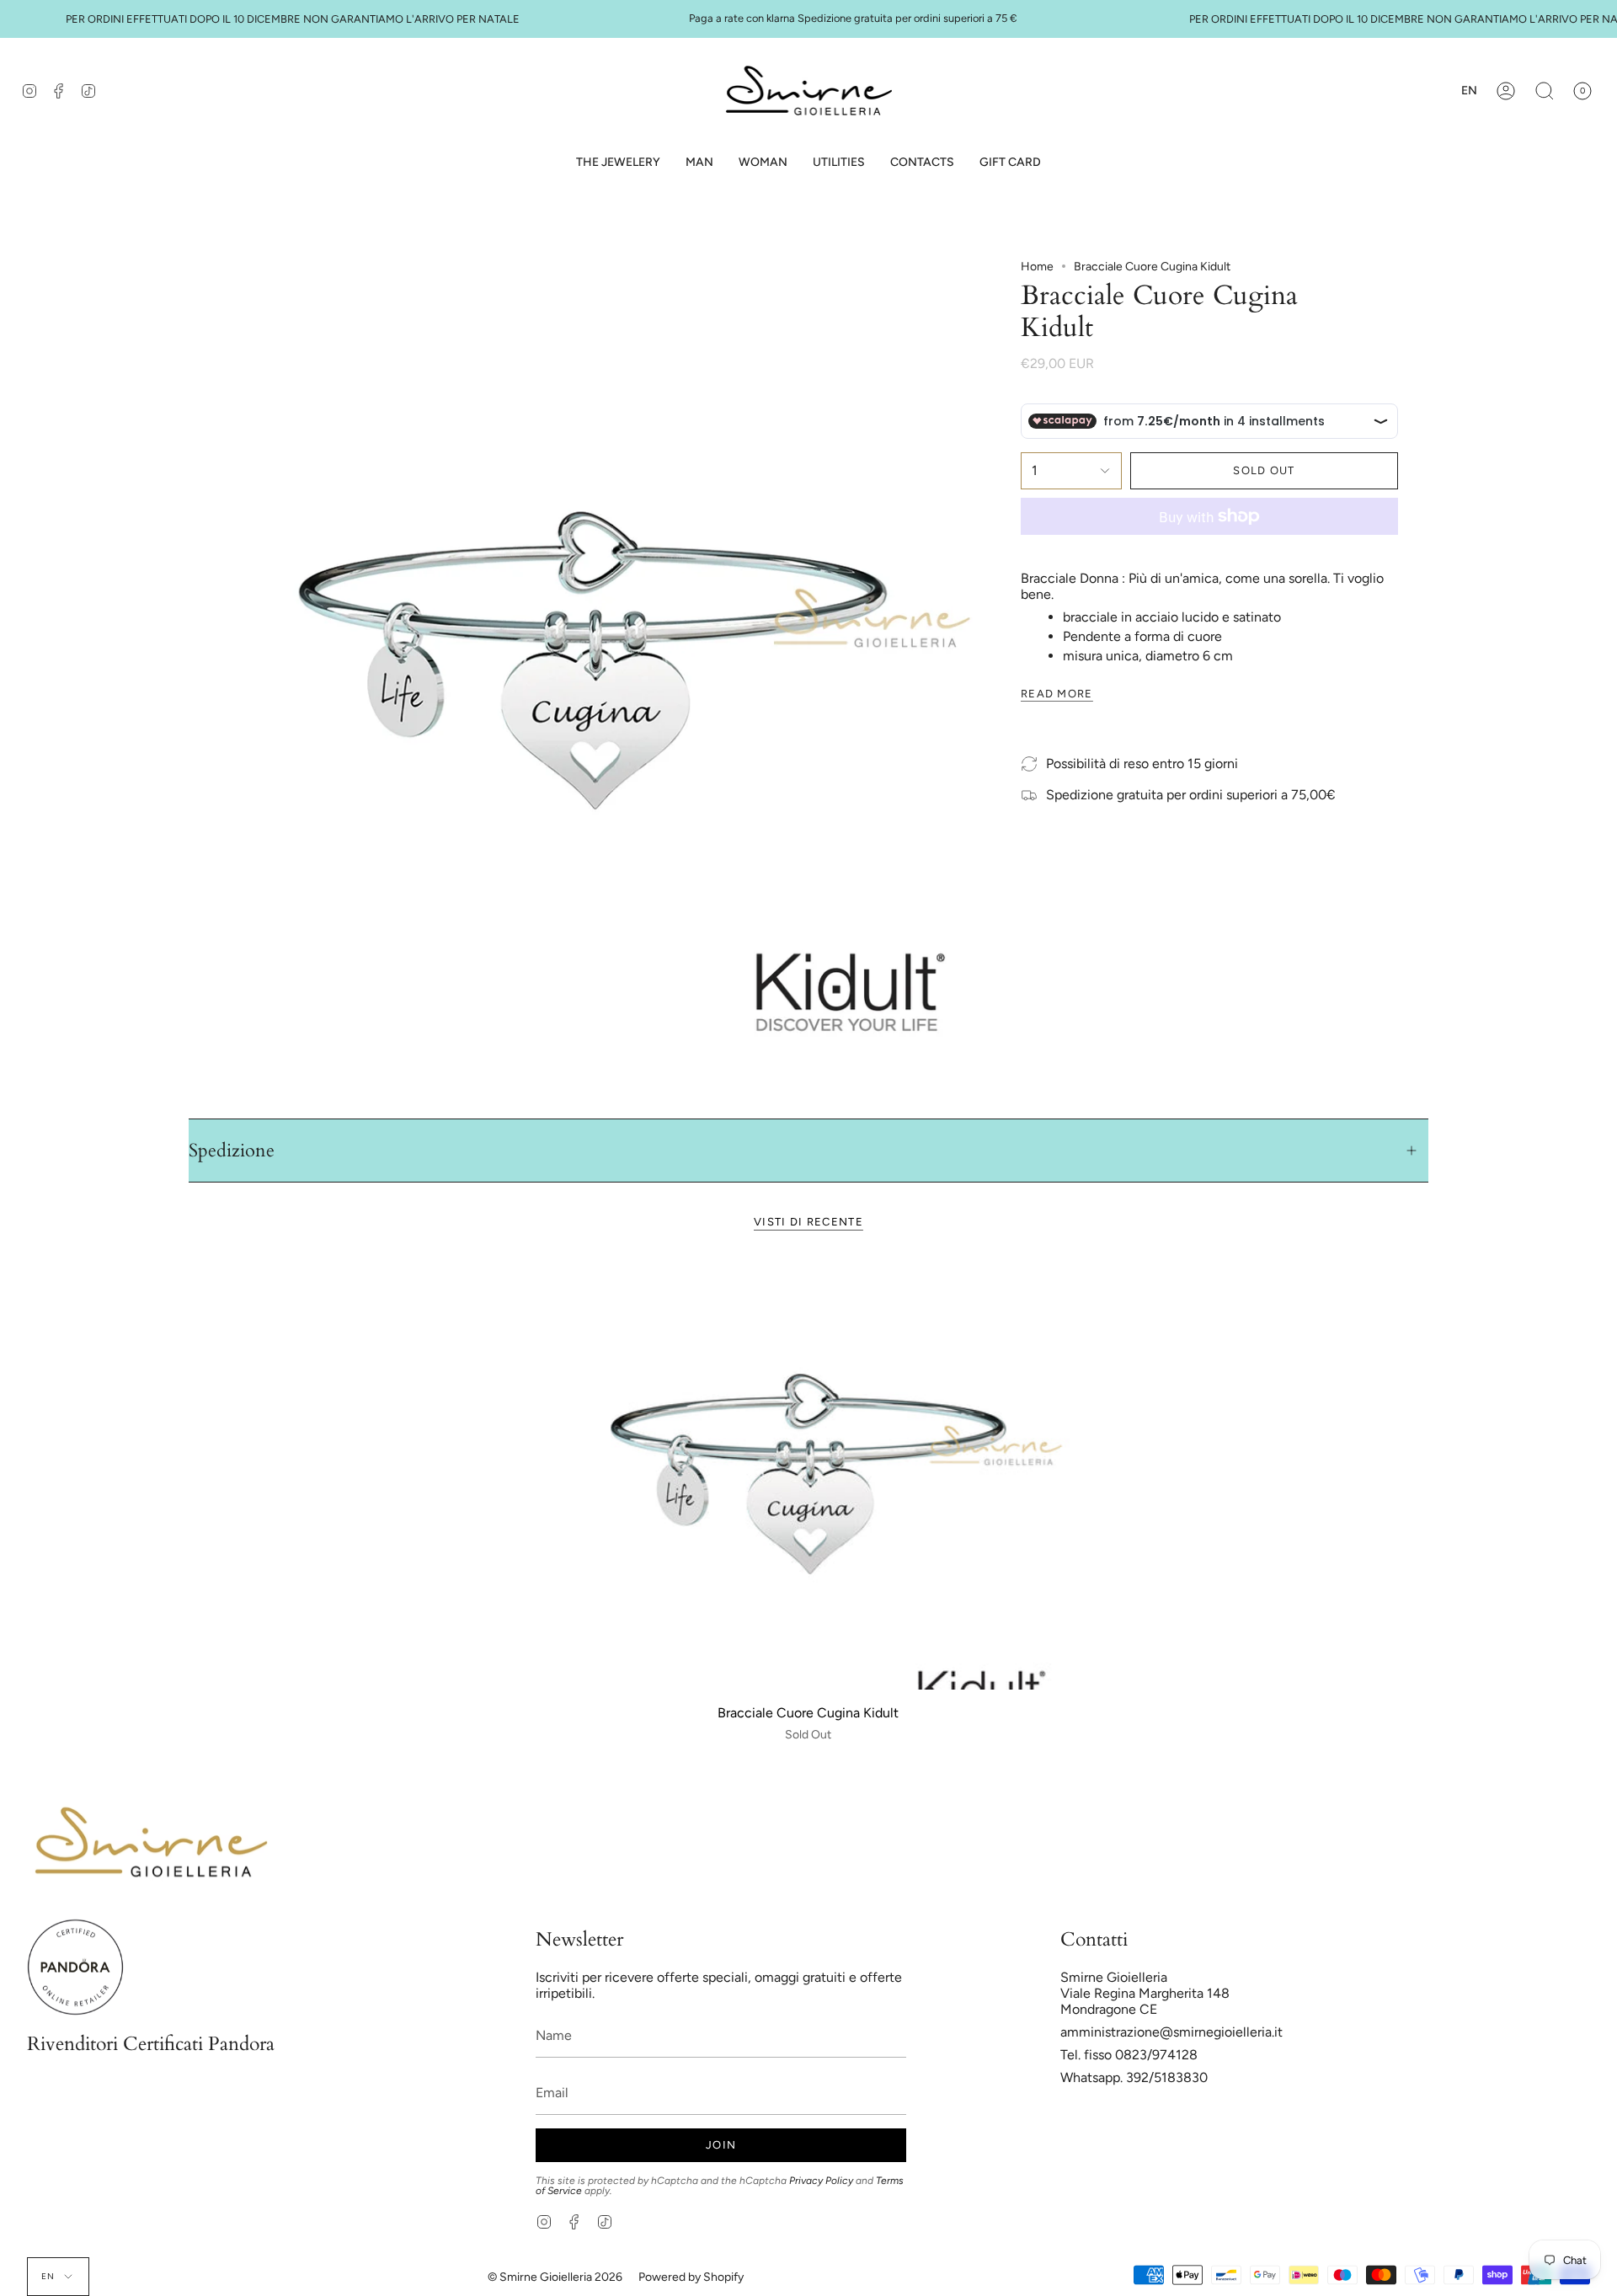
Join (721, 2145)
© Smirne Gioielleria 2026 (555, 2277)
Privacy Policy (821, 2181)
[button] (699, 163)
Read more (1057, 694)
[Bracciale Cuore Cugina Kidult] (808, 1474)
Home (1037, 267)
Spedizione (232, 1151)
